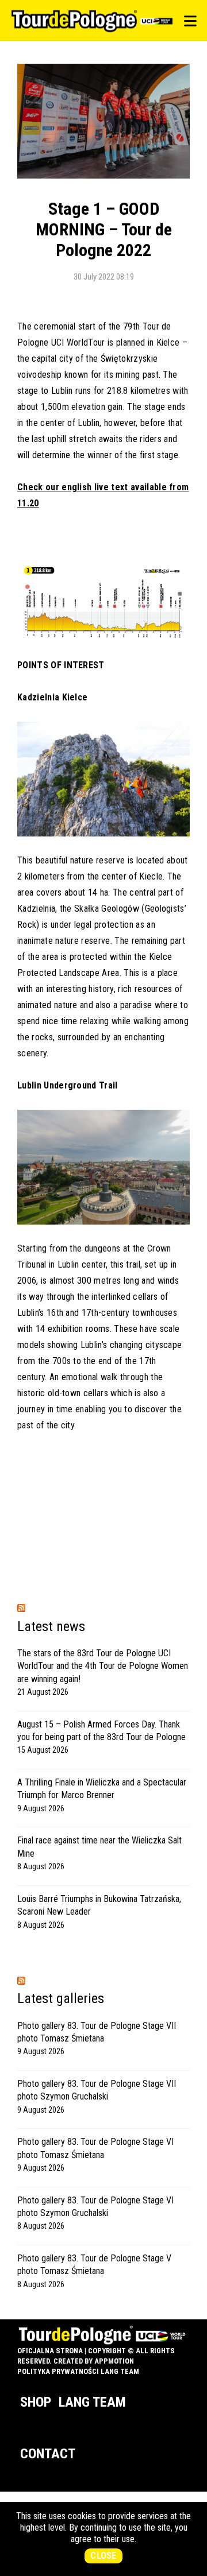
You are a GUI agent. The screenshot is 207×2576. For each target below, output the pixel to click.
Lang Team (92, 2402)
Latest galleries (61, 1998)
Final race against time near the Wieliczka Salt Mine (99, 1847)
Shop (36, 2402)
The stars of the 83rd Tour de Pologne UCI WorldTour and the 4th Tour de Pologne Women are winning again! (103, 1666)
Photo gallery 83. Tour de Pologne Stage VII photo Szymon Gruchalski (97, 2090)
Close (103, 2556)
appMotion (114, 2361)
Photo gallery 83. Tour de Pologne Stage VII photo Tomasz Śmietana (97, 2032)
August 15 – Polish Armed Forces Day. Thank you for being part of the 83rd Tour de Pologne (101, 1731)
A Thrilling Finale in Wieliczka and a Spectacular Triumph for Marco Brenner (102, 1789)
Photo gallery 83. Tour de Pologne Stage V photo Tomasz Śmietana (94, 2265)
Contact (48, 2454)
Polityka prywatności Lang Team (78, 2371)
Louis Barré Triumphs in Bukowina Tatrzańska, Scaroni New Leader (99, 1905)
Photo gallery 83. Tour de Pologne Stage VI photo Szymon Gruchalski (95, 2207)
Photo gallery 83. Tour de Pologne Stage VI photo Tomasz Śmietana (95, 2148)
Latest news (51, 1626)
